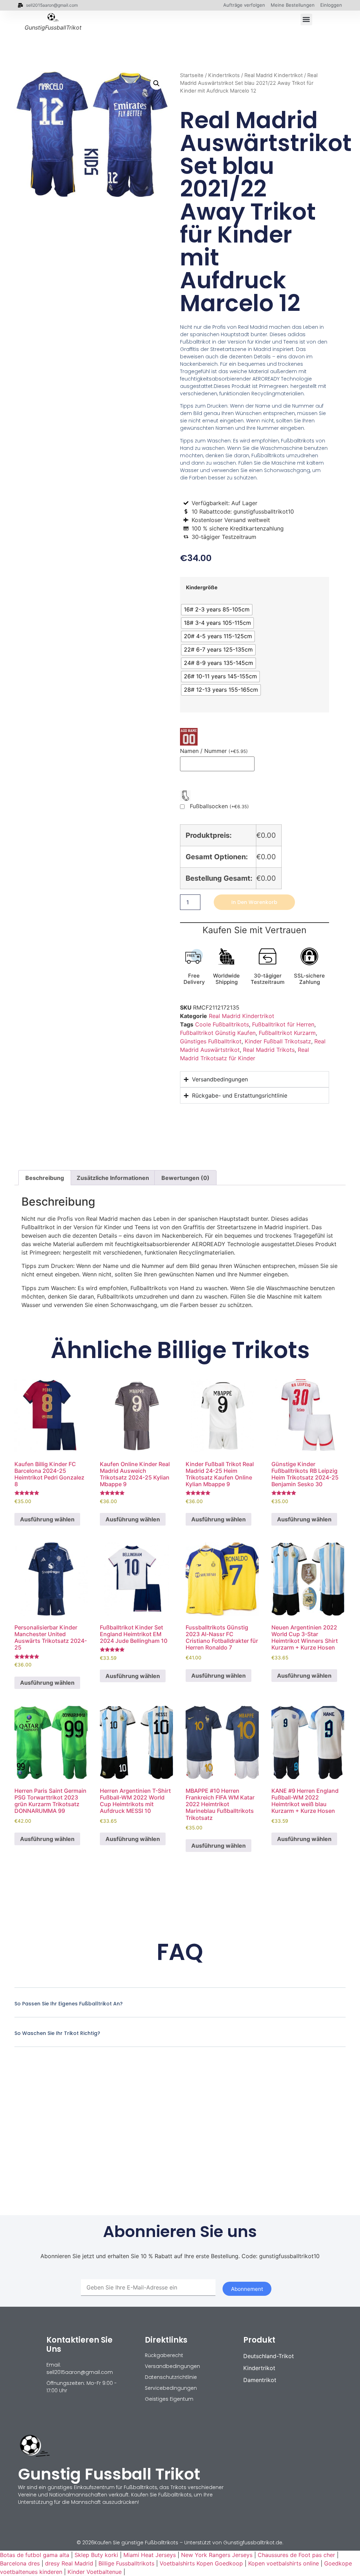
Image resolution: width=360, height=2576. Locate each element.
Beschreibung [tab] (45, 1178)
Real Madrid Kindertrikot (274, 75)
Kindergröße (202, 588)
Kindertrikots (224, 75)
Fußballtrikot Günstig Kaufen (218, 1033)
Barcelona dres (20, 2563)
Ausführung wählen (47, 1519)
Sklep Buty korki (96, 2555)
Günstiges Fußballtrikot (211, 1041)
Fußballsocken (219, 806)
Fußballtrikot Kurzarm (287, 1033)
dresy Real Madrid (69, 2563)
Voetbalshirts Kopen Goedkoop (201, 2563)
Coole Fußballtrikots (222, 1024)
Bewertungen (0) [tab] (185, 1178)
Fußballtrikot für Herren (283, 1024)
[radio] (217, 610)
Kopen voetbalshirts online (284, 2563)
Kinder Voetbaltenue (95, 2572)
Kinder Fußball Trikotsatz (278, 1041)
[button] (306, 20)
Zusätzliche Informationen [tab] (113, 1178)
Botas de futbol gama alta (35, 2555)
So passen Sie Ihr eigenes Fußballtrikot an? (69, 2004)
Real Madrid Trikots (269, 1050)
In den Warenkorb (254, 902)
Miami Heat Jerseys (150, 2555)
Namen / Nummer (214, 751)
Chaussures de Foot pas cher (296, 2555)
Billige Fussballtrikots (126, 2563)
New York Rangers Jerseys (217, 2555)
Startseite (192, 75)
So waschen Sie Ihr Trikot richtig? (57, 2033)
